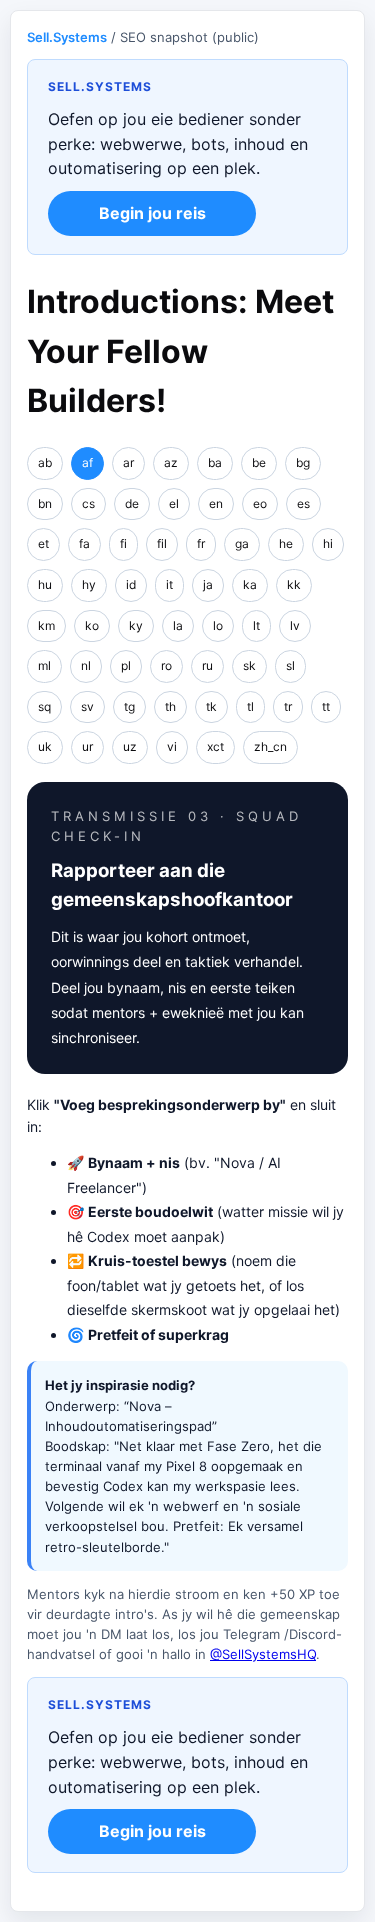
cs (88, 503)
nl (86, 665)
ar (128, 462)
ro (166, 665)
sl (290, 665)
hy (89, 584)
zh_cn (270, 746)
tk (211, 706)
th (170, 706)
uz (130, 746)
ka (250, 584)
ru (207, 665)
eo (260, 503)
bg (303, 462)
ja (208, 584)
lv (295, 625)
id (131, 584)
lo (218, 625)
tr (288, 706)
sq (44, 706)
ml (44, 665)
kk (294, 584)
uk (45, 746)
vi (172, 746)
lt (256, 625)
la (178, 625)
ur (87, 746)
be (259, 462)
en (216, 503)
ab (45, 462)
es (303, 503)
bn (45, 503)
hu (45, 584)
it (169, 584)
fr (201, 543)
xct (215, 746)
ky (136, 625)
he (286, 543)
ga (242, 543)
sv (87, 706)
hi (328, 543)
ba (215, 462)
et (43, 543)
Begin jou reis (152, 213)
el (174, 503)
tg (129, 706)
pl (126, 665)
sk (249, 665)
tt (326, 706)
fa (84, 543)
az (171, 462)
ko (92, 625)
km (46, 625)
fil (162, 543)
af (87, 462)
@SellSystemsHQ (263, 1654)
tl (250, 706)
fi (123, 543)
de (132, 503)
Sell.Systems (67, 37)
